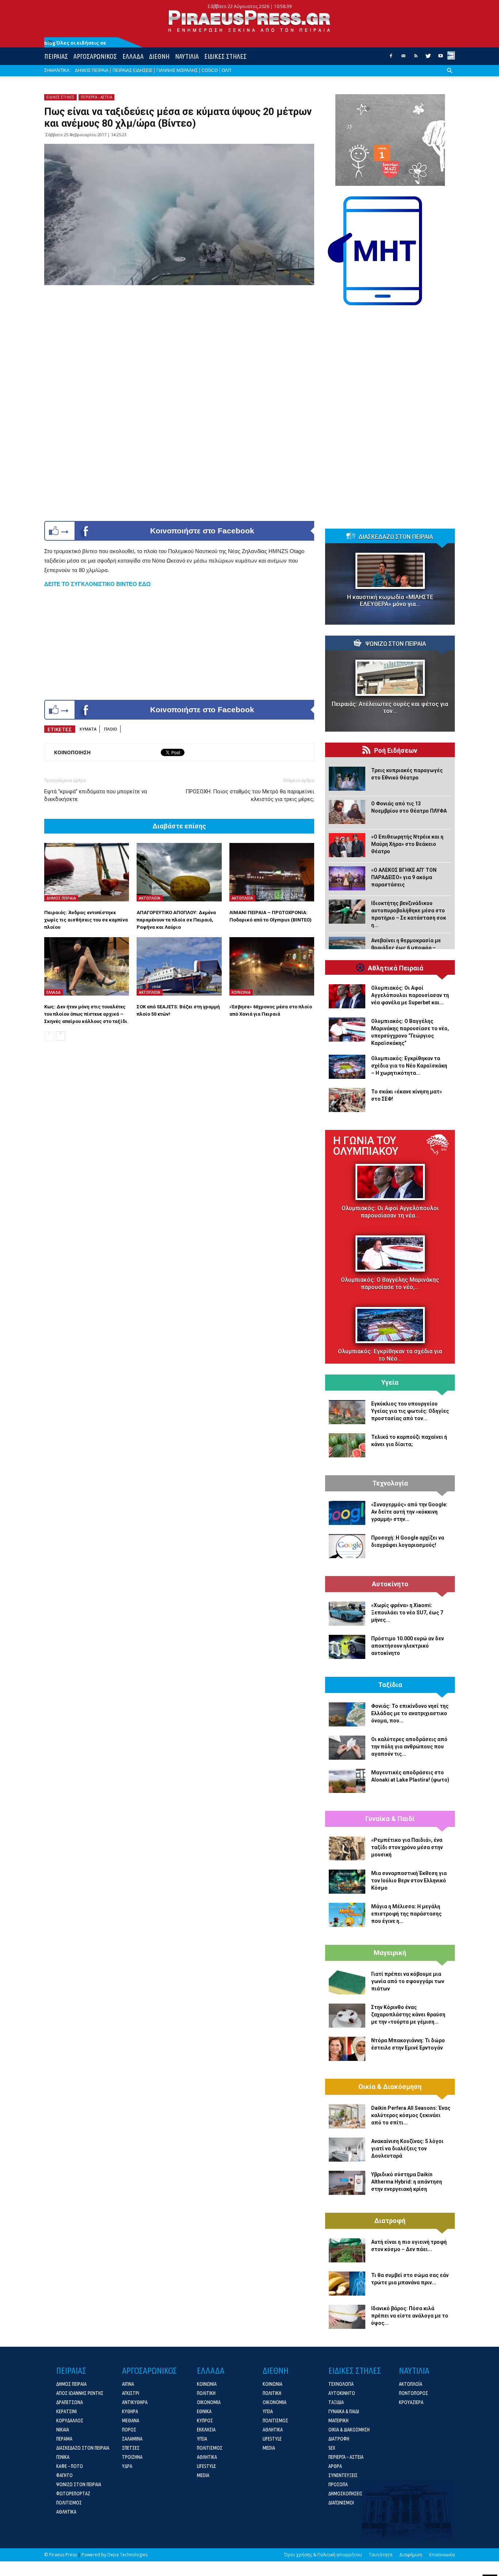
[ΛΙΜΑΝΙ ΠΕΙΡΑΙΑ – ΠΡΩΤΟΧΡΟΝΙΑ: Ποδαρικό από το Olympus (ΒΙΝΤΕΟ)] (272, 872)
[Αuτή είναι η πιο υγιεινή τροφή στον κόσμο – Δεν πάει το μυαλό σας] (347, 2250)
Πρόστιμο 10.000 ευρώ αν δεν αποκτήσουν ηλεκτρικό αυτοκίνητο (407, 1646)
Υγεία (390, 1383)
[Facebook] (391, 58)
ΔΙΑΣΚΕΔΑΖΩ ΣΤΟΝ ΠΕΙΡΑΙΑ (396, 537)
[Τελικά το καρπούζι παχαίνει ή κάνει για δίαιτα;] (347, 1445)
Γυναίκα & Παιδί (390, 1819)
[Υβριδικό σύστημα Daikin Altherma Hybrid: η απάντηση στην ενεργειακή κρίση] (347, 2183)
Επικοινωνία (442, 2555)
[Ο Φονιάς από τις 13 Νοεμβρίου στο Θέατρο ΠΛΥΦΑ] (347, 812)
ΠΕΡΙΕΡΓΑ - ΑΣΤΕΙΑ (96, 97)
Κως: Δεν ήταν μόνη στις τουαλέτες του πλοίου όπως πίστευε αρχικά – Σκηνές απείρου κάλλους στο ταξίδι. (86, 1014)
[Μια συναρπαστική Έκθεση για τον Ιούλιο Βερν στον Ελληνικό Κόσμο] (347, 1882)
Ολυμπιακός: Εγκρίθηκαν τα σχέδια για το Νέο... (390, 1355)
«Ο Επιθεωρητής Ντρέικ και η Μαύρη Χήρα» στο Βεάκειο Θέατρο (407, 844)
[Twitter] (428, 58)
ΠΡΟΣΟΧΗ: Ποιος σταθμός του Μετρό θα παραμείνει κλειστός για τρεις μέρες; (250, 795)
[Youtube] (441, 58)
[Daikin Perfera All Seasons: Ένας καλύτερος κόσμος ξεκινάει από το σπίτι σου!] (347, 2116)
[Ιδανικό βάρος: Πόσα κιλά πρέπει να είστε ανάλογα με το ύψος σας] (347, 2317)
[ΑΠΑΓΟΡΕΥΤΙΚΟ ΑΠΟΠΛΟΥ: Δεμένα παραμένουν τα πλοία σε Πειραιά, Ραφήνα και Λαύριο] (179, 872)
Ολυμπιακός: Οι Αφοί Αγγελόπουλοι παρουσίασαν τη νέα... (390, 1212)
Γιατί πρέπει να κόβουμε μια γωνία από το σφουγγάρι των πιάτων (408, 1981)
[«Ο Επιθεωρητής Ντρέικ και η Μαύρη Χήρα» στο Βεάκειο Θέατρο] (347, 845)
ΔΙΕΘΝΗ (159, 56)
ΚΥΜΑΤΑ (88, 729)
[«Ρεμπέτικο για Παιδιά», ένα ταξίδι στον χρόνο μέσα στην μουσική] (347, 1848)
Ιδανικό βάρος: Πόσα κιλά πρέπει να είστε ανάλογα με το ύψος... (410, 2316)
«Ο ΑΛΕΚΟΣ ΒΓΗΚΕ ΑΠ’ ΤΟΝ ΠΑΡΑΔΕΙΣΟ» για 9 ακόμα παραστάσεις (404, 877)
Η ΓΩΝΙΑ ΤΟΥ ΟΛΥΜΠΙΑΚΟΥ (366, 1146)
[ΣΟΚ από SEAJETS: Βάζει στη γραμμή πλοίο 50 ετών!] (179, 966)
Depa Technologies (127, 2555)
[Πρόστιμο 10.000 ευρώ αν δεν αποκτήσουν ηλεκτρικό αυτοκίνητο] (347, 1647)
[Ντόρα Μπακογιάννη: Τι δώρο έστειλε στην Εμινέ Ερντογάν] (347, 2049)
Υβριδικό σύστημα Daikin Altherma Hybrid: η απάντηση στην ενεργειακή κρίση (407, 2182)
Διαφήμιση (411, 2555)
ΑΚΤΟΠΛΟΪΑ (150, 898)
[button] (450, 76)
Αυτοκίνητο (390, 1584)
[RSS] (416, 58)
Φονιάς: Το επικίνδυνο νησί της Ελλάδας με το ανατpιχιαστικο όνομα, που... (410, 1713)
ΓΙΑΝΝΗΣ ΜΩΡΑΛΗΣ (177, 70)
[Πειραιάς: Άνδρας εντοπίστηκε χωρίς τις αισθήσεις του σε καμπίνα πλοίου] (87, 872)
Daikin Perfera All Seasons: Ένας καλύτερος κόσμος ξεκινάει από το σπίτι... (411, 2115)
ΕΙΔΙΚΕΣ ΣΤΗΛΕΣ (225, 56)
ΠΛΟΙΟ (111, 729)
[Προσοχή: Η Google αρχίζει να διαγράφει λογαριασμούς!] (347, 1546)
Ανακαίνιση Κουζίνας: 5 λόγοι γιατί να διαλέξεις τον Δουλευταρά (407, 2148)
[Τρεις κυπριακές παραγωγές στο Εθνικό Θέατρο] (347, 779)
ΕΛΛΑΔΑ (133, 56)
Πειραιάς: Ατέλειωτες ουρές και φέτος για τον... (390, 708)
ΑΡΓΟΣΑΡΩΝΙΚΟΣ (95, 56)
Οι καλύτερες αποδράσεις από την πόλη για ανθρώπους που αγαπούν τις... (409, 1747)
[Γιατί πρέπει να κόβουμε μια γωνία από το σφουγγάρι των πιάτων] (347, 1982)
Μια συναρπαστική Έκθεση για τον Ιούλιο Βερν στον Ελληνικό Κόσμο (409, 1881)
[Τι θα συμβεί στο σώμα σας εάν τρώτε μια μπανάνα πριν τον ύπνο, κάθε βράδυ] (347, 2284)
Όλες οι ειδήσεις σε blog (75, 43)
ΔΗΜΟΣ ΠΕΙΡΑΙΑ (92, 70)
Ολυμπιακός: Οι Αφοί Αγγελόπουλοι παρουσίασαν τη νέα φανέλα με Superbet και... (410, 995)
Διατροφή (390, 2221)
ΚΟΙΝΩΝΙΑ (241, 992)
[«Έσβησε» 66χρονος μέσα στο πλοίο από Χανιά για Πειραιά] (272, 966)
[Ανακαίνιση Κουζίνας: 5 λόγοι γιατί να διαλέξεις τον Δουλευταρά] (347, 2150)
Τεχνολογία (390, 1483)
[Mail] (403, 58)
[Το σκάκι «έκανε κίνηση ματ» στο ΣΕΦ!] (347, 1100)
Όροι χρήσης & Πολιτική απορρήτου (323, 2555)
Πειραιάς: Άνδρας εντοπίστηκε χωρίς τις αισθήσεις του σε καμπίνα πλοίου (86, 920)
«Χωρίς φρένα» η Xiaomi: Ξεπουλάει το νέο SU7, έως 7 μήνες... (407, 1613)
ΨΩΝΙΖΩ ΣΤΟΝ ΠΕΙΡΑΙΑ (396, 644)
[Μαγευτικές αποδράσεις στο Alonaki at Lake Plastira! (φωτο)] (347, 1781)
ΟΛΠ (226, 70)
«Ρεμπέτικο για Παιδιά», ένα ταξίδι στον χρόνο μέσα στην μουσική (407, 1847)
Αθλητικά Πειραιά (396, 968)
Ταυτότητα (381, 2555)
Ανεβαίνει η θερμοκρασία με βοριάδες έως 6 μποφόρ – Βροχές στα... (406, 948)
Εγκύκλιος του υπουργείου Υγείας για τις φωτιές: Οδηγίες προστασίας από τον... (410, 1411)
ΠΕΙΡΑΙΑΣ (56, 56)
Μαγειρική (390, 1953)
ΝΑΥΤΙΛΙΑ (187, 56)
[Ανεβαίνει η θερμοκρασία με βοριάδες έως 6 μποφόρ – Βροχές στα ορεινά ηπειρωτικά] (347, 949)
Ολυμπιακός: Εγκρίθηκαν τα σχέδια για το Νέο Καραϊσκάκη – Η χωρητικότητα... (409, 1066)
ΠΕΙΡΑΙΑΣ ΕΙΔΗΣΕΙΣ (132, 70)
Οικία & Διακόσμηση (390, 2087)
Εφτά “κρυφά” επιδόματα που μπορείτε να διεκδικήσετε (96, 795)
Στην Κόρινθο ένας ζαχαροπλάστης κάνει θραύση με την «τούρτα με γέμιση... (408, 2015)
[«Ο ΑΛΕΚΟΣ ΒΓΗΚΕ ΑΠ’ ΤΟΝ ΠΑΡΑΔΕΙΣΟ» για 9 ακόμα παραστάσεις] (347, 878)
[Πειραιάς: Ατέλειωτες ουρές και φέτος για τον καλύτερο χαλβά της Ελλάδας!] (390, 678)
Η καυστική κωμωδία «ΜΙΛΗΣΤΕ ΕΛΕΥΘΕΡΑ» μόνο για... (390, 601)
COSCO (210, 70)
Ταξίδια (390, 1685)
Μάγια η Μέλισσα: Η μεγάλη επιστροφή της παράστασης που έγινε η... (406, 1914)
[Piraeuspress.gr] (249, 21)
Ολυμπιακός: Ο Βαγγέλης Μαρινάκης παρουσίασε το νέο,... (390, 1283)
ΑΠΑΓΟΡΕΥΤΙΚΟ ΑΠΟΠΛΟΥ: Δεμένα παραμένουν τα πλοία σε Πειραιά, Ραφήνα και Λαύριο (176, 920)
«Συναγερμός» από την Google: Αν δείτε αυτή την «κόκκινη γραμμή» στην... (409, 1512)
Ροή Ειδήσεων (396, 751)
